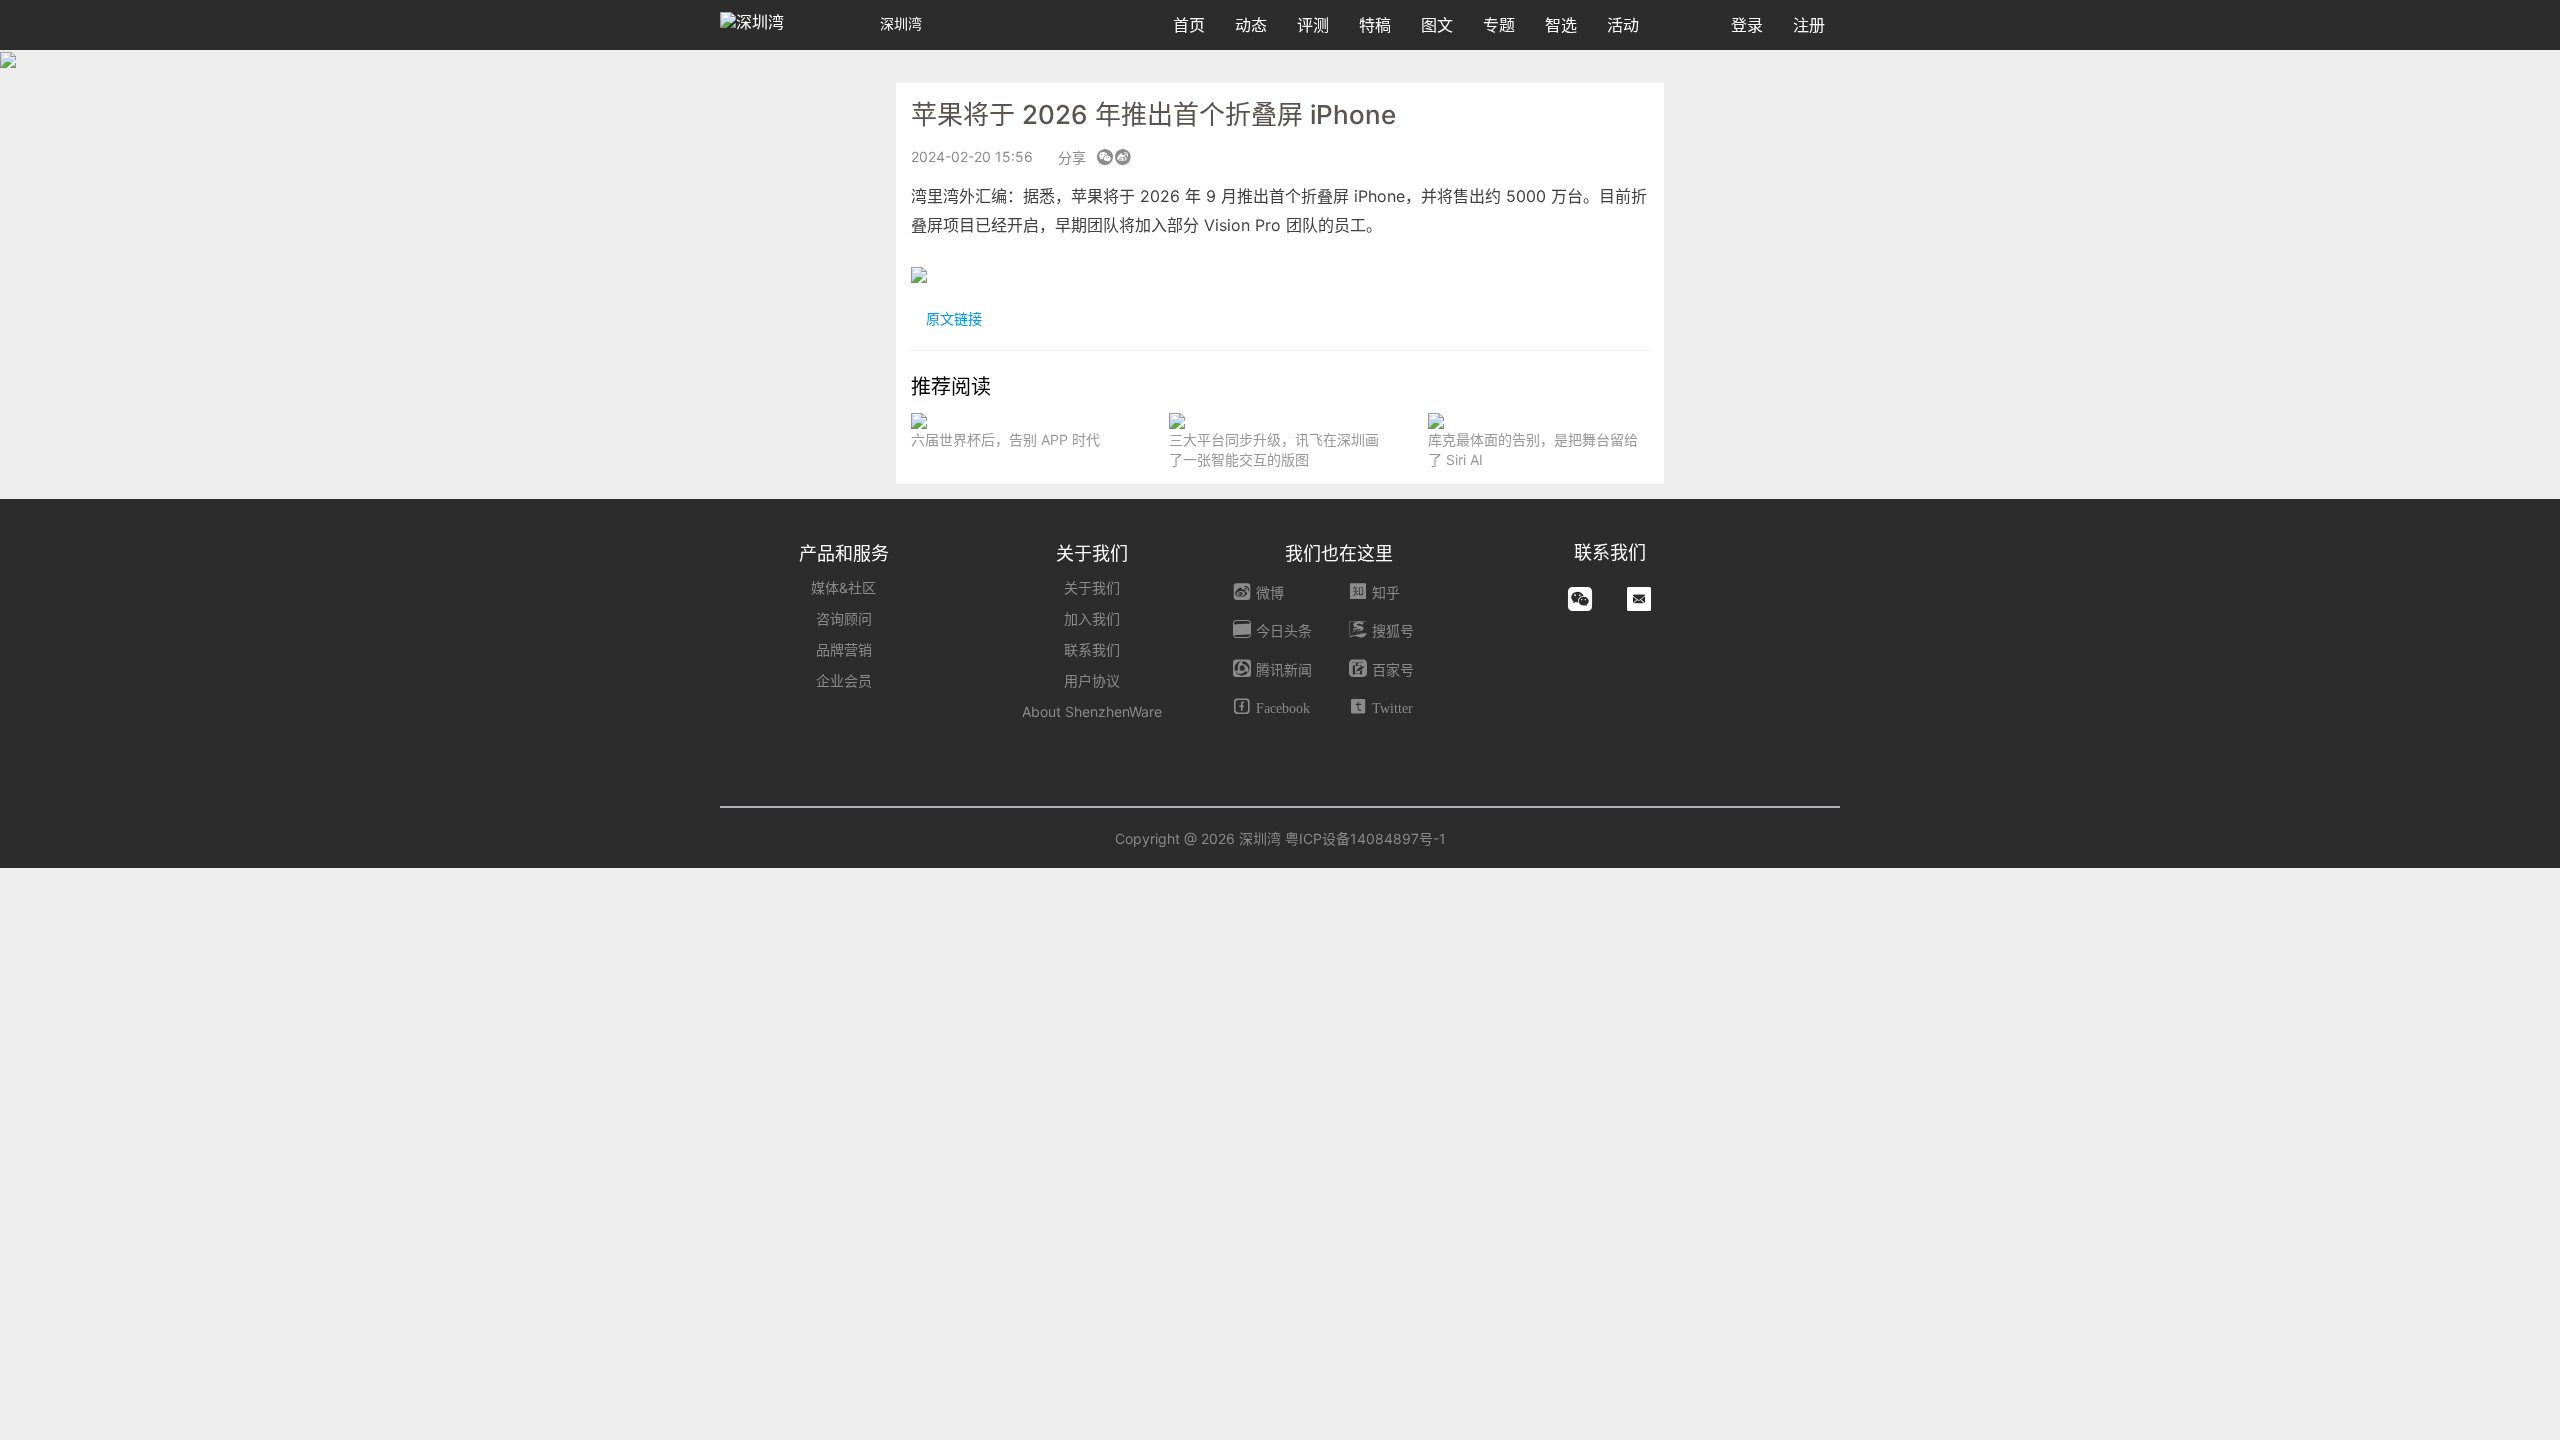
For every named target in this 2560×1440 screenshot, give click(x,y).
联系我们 (1092, 649)
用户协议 (1092, 680)
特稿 (1375, 25)
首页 (1189, 25)
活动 (1623, 25)
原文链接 (952, 318)
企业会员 (844, 680)
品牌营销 (844, 649)
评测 (1313, 25)
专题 (1499, 25)
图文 (1437, 25)
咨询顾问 (844, 618)
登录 (1747, 25)
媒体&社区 (843, 587)
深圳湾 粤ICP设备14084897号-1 (1342, 838)
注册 (1809, 25)
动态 (1251, 25)
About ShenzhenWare (1092, 711)
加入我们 (1092, 618)
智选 (1561, 25)
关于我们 (1092, 587)
